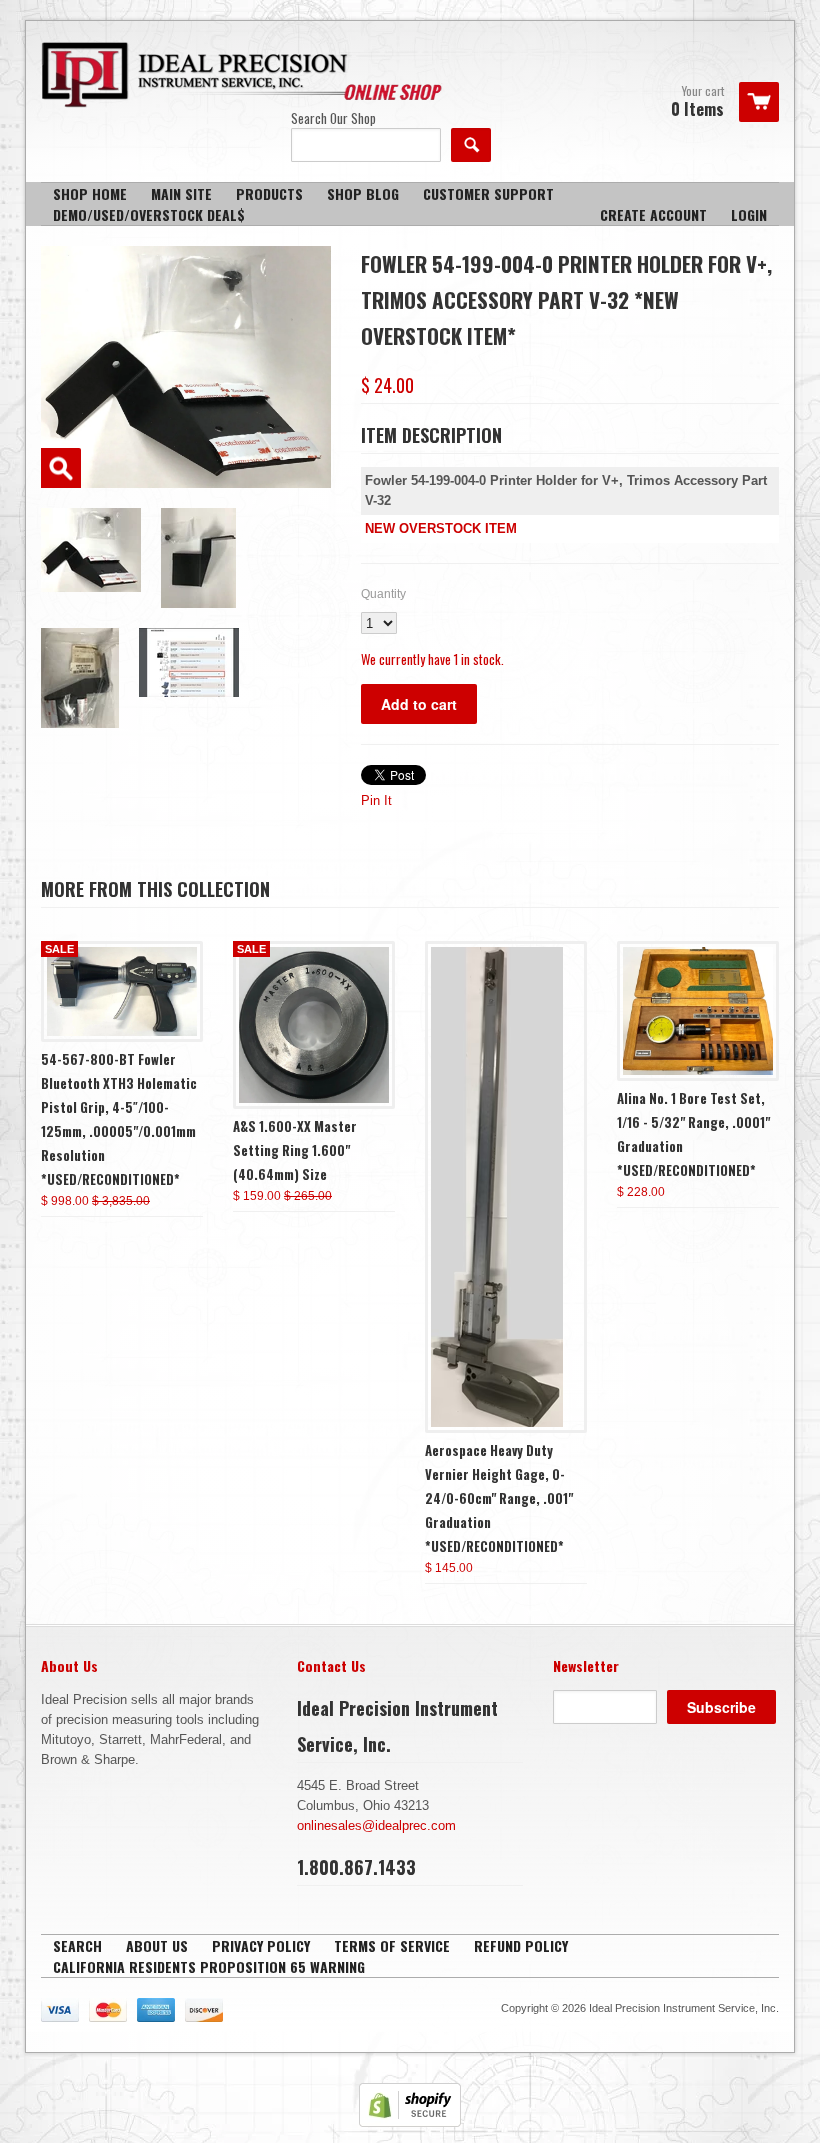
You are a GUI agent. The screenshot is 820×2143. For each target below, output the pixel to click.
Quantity (383, 594)
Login (749, 214)
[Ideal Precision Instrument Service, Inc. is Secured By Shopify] (410, 2122)
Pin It (376, 800)
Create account (653, 214)
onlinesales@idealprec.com (376, 1825)
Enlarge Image (61, 468)
